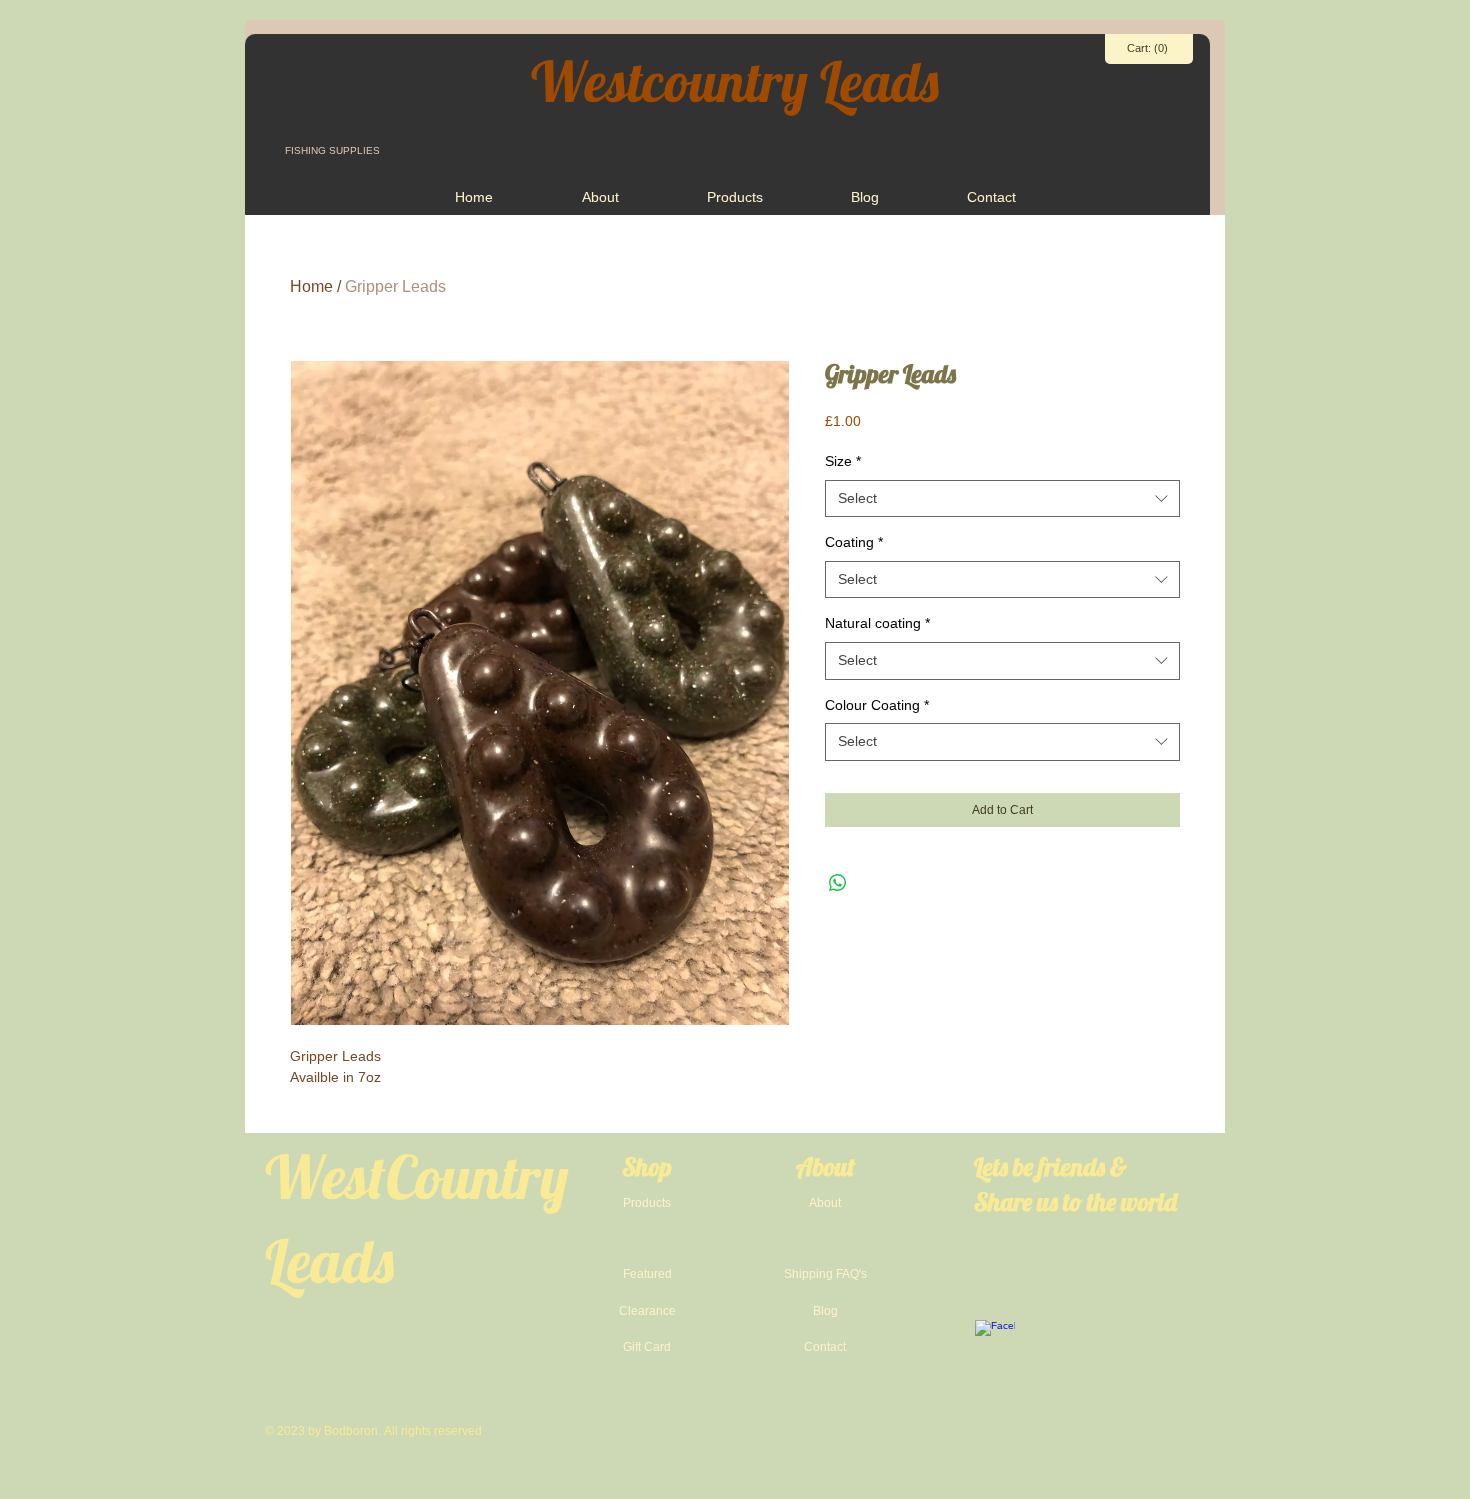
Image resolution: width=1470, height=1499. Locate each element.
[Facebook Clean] (995, 1340)
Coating (854, 542)
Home (311, 286)
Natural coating (877, 623)
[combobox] (1002, 499)
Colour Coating (877, 705)
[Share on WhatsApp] (838, 883)
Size (843, 461)
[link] (1149, 48)
